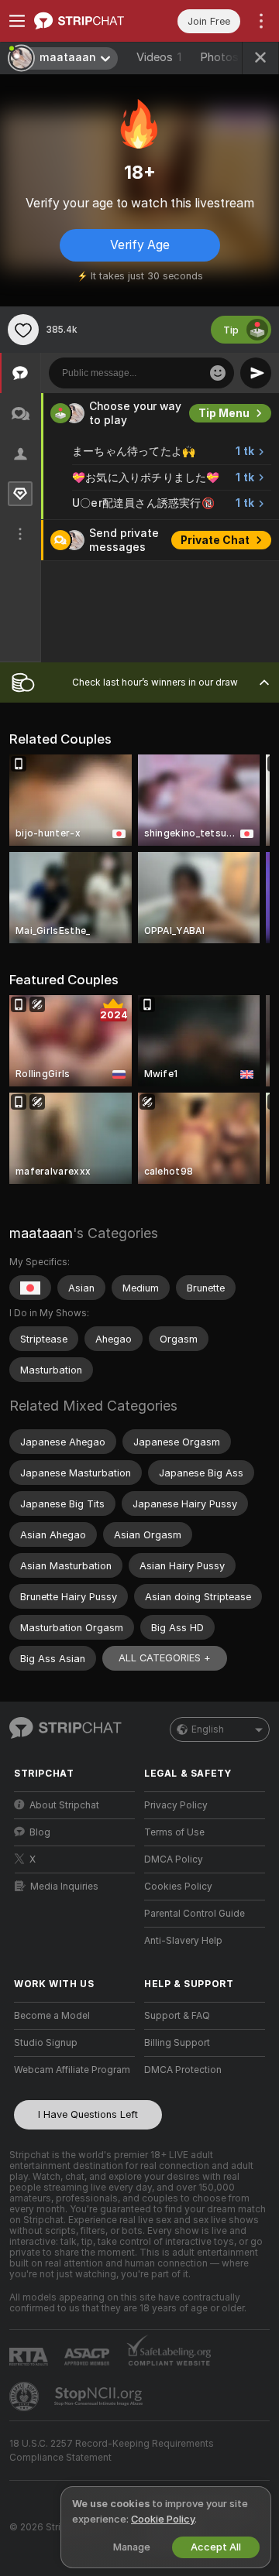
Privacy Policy (176, 1805)
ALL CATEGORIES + (165, 1658)
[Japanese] (30, 1288)
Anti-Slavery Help (183, 1941)
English (208, 1729)
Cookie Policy (163, 2519)
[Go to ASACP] (88, 2357)
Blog (40, 1832)
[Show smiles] (218, 373)
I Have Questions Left (88, 2114)
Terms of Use (174, 1832)
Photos (228, 57)
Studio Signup (46, 2043)
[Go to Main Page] (87, 21)
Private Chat (215, 540)
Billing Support (177, 2043)
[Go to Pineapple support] (26, 2396)
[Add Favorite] (23, 330)
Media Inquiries (64, 1887)
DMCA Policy (174, 1859)
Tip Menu (224, 413)
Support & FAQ (177, 2016)
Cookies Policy (178, 1887)
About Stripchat (64, 1805)
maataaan (41, 1233)
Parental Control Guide (195, 1914)
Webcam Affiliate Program (72, 2070)
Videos (159, 57)
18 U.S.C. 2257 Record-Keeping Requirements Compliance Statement (112, 2451)
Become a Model (52, 2016)
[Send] (256, 373)
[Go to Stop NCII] (100, 2396)
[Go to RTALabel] (30, 2357)
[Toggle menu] (17, 21)
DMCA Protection (183, 2070)
